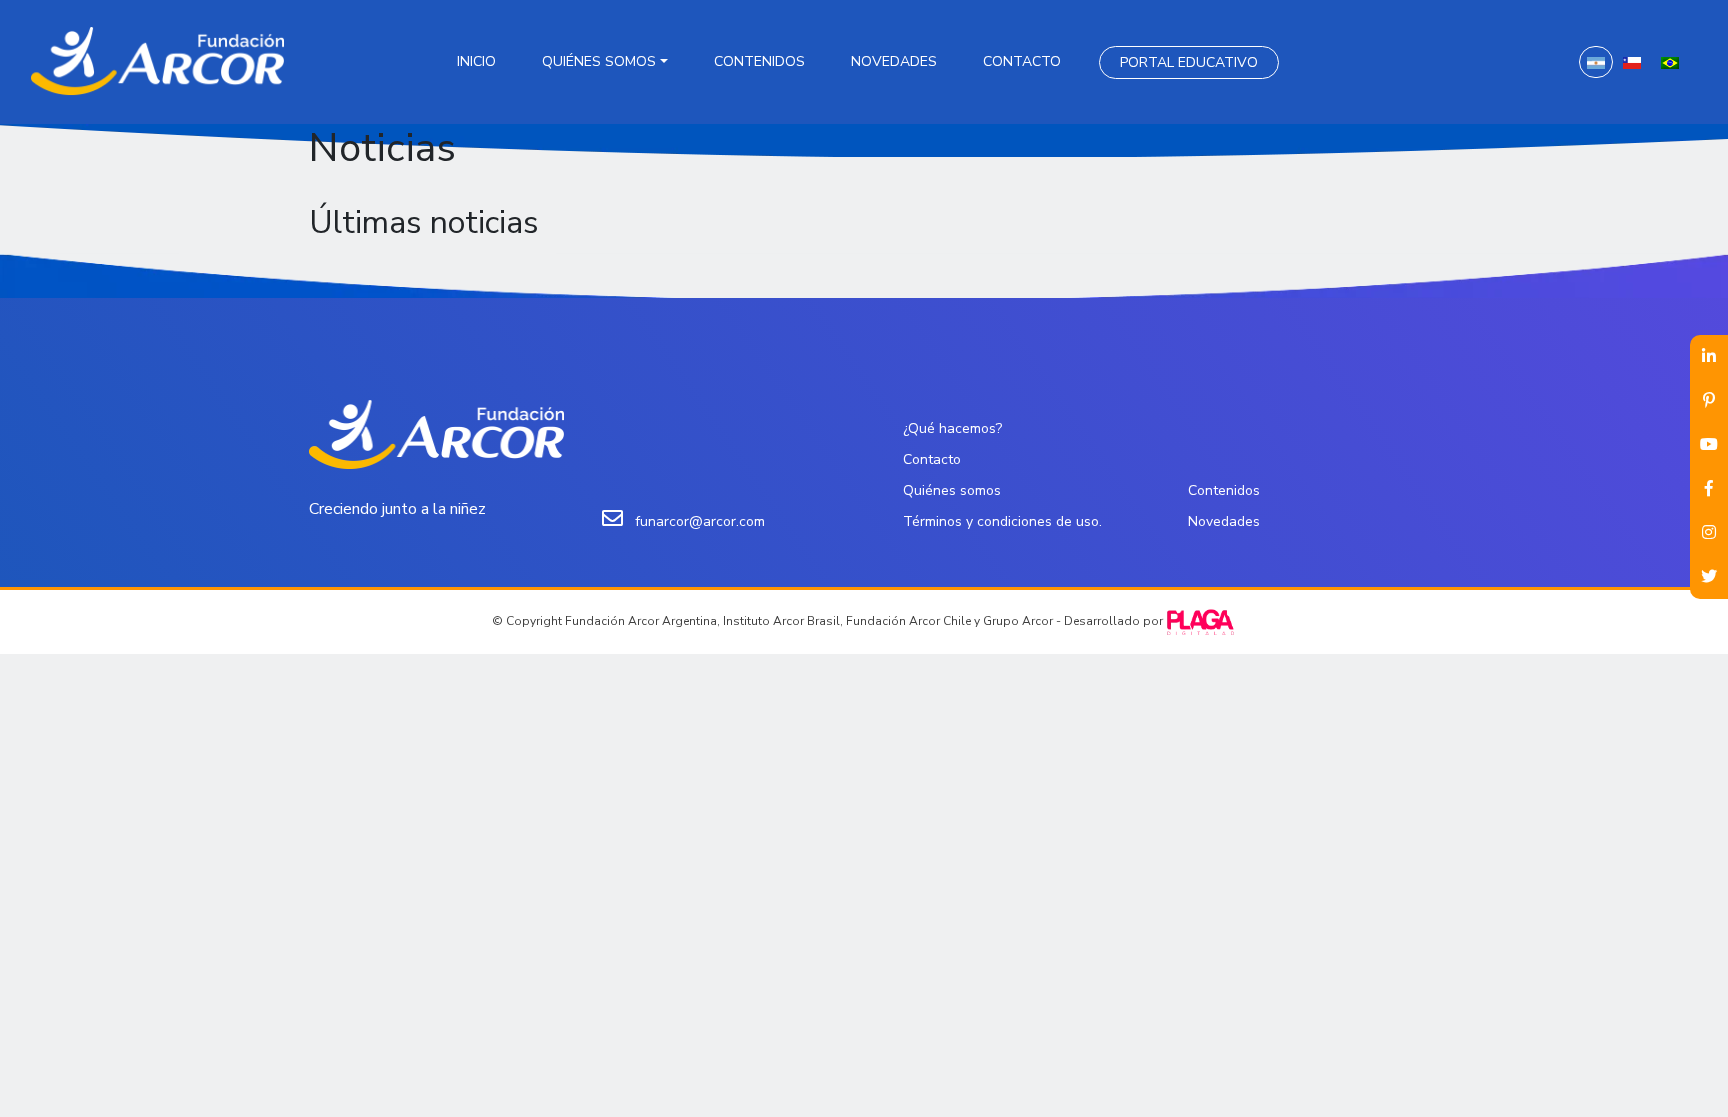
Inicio (476, 61)
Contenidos (759, 61)
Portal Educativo (1189, 62)
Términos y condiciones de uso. (1002, 521)
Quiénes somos (599, 61)
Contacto (1022, 61)
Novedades (894, 61)
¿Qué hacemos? (952, 428)
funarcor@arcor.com (700, 521)
